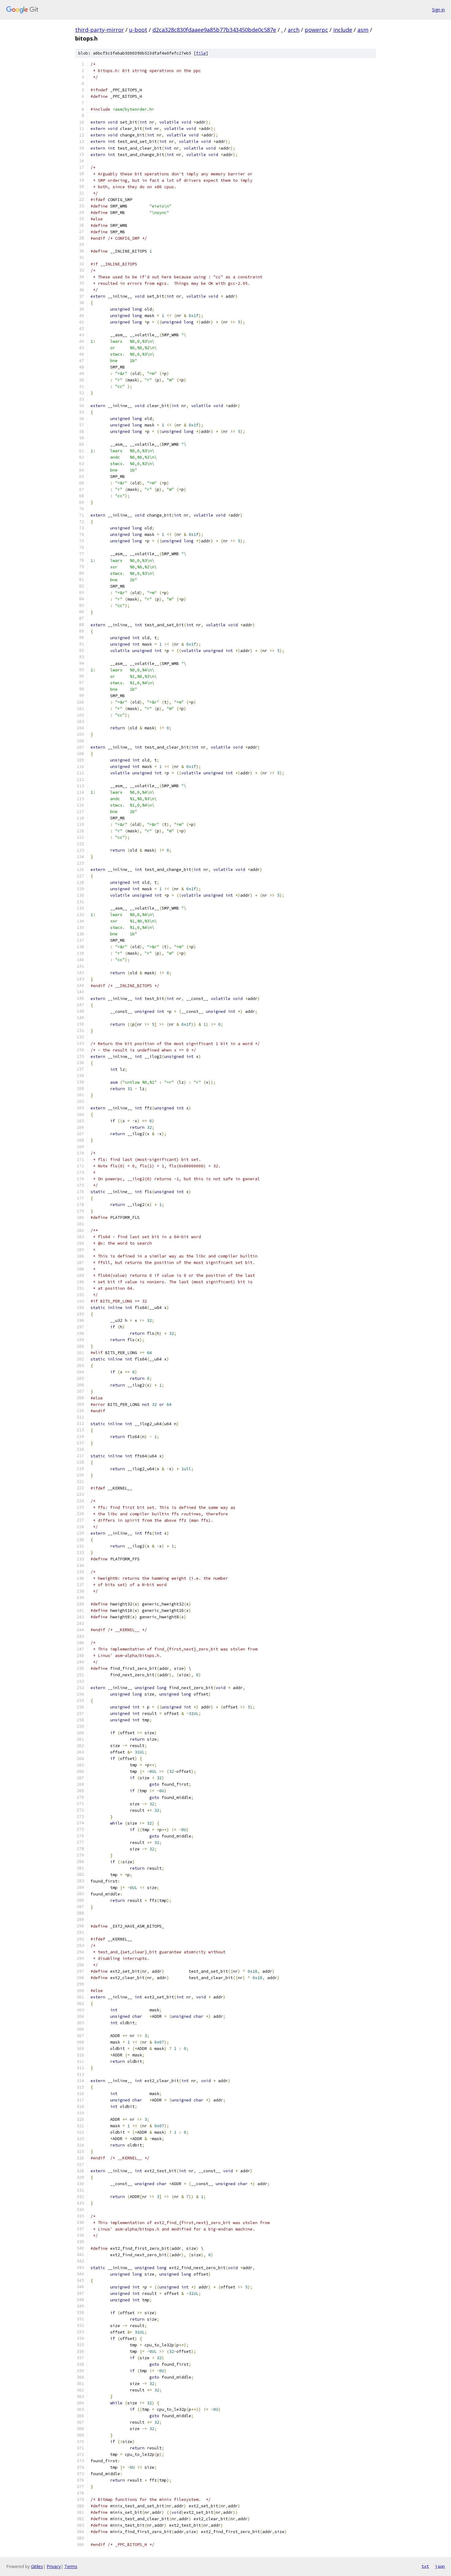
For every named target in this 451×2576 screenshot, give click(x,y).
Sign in (438, 10)
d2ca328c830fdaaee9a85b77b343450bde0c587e (214, 30)
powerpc (316, 30)
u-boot (138, 30)
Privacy (54, 2566)
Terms (71, 2566)
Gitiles (37, 2566)
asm (363, 30)
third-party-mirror (100, 30)
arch (294, 30)
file (201, 53)
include (343, 30)
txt (425, 2566)
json (440, 2566)
